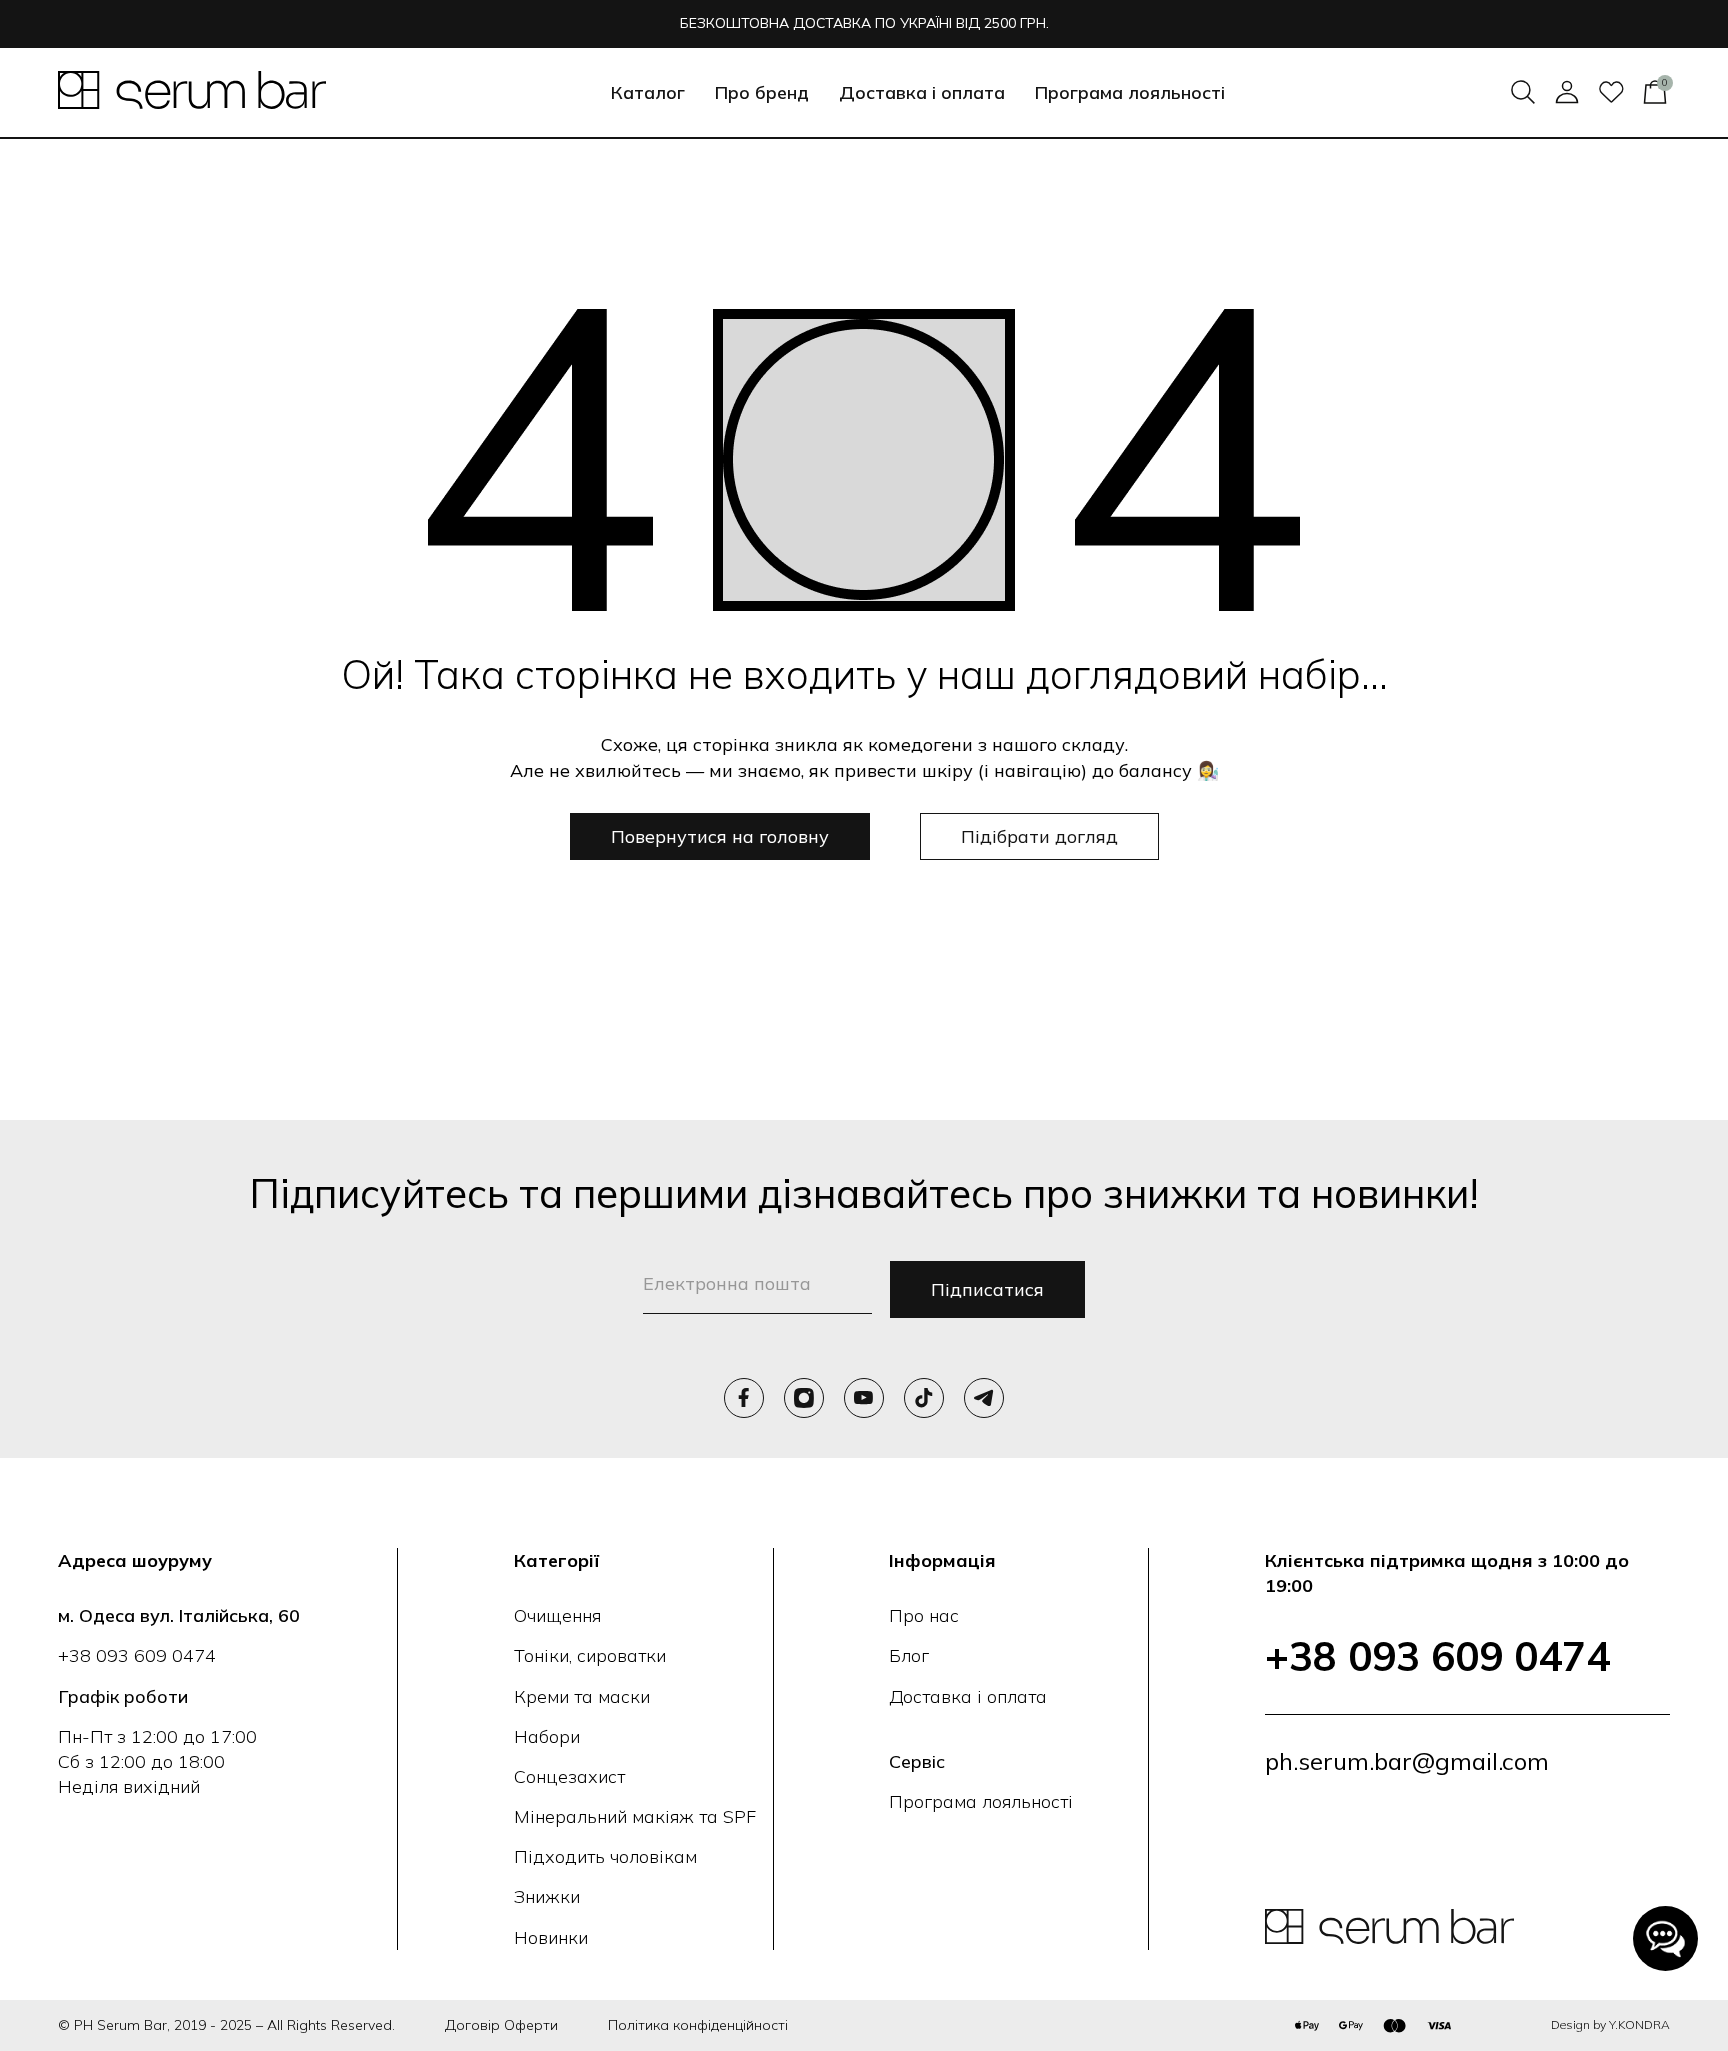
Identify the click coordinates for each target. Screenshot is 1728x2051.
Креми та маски (582, 1696)
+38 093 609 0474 (137, 1655)
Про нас (924, 1615)
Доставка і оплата (922, 92)
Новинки (551, 1937)
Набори (547, 1736)
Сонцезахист (569, 1776)
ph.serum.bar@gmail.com (1407, 1761)
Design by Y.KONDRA (1610, 2024)
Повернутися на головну (720, 836)
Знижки (547, 1896)
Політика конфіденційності (698, 2025)
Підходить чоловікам (605, 1856)
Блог (909, 1655)
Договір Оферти (501, 2025)
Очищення (557, 1615)
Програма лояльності (1130, 92)
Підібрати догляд (1039, 836)
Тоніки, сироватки (590, 1655)
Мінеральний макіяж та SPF (635, 1816)
